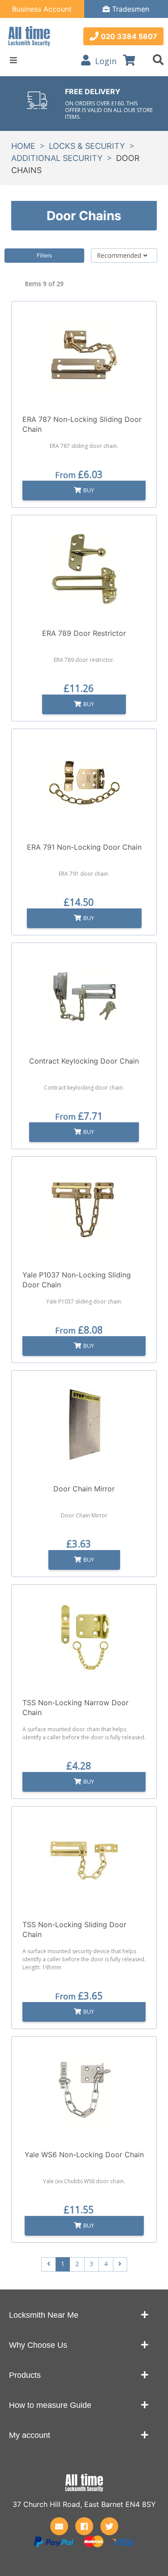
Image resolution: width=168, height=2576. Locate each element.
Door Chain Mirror (84, 1489)
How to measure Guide (50, 2405)
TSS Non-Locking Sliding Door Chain (74, 1929)
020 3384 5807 (129, 36)
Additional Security (57, 158)
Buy (89, 490)
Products (25, 2375)
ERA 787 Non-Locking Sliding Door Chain (82, 424)
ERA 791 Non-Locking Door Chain (84, 847)
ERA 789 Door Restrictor (84, 633)
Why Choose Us (38, 2345)
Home (23, 146)
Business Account (42, 9)
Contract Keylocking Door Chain (84, 1061)
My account (30, 2435)
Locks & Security (87, 146)
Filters (44, 255)
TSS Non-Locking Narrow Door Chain (75, 1707)
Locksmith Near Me (44, 2315)
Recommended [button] (119, 255)
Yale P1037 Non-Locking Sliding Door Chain (77, 1280)
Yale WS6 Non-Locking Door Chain (84, 2155)
